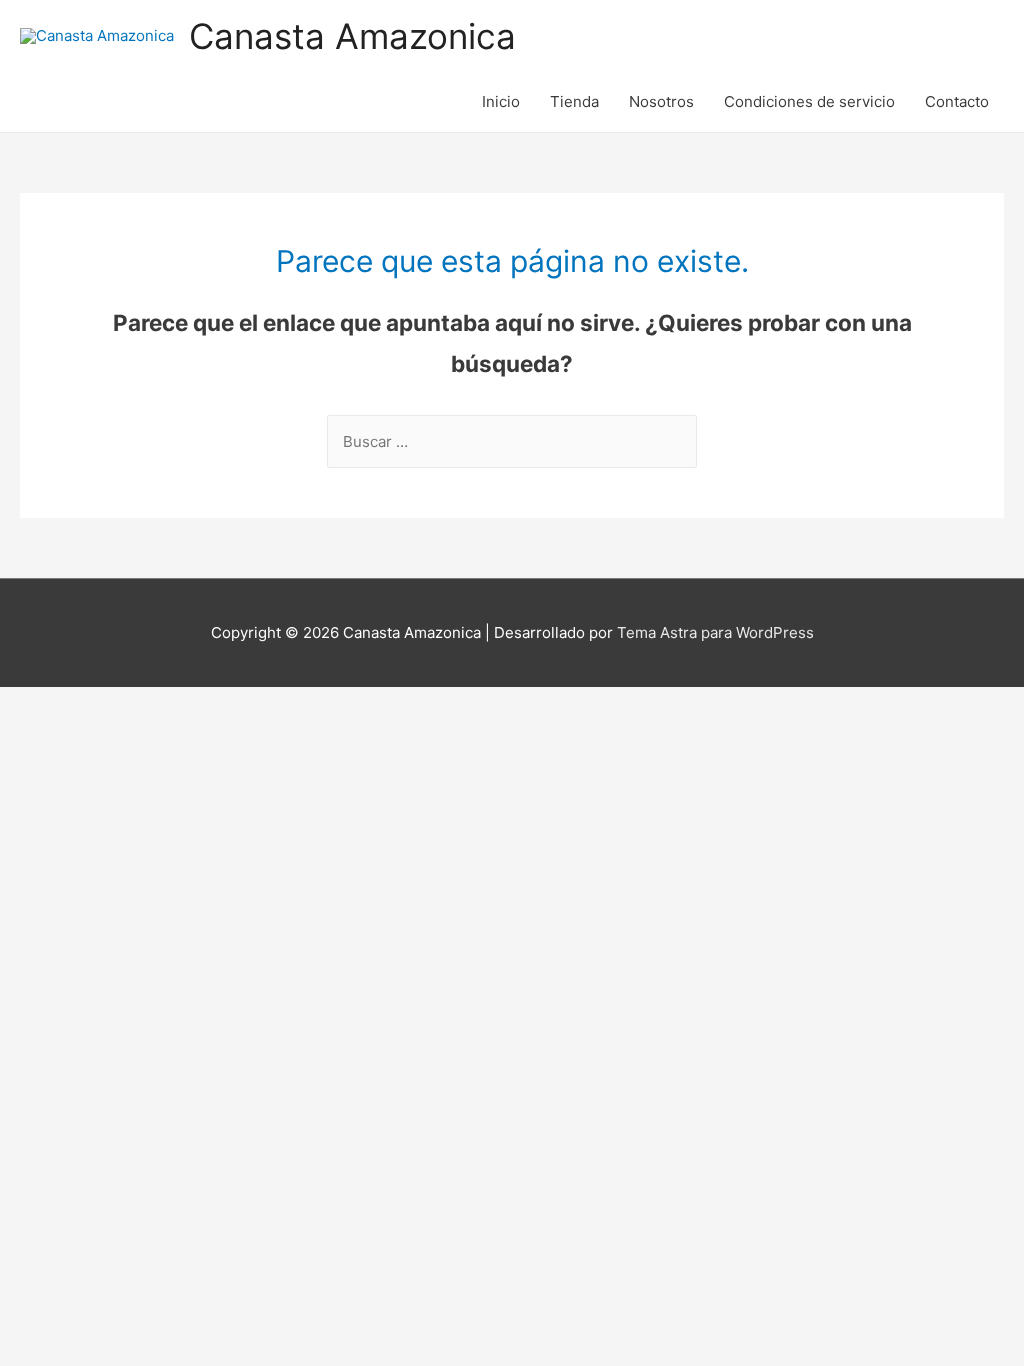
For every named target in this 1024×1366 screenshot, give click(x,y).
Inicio (501, 101)
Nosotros (661, 101)
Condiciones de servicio (809, 101)
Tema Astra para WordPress (715, 632)
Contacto (957, 101)
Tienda (574, 101)
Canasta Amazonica (352, 36)
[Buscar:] (512, 441)
